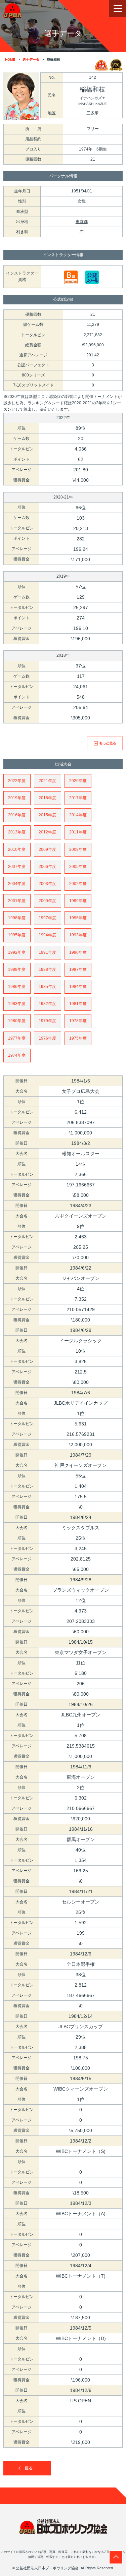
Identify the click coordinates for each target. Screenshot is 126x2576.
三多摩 (92, 113)
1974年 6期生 (93, 149)
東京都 (82, 222)
